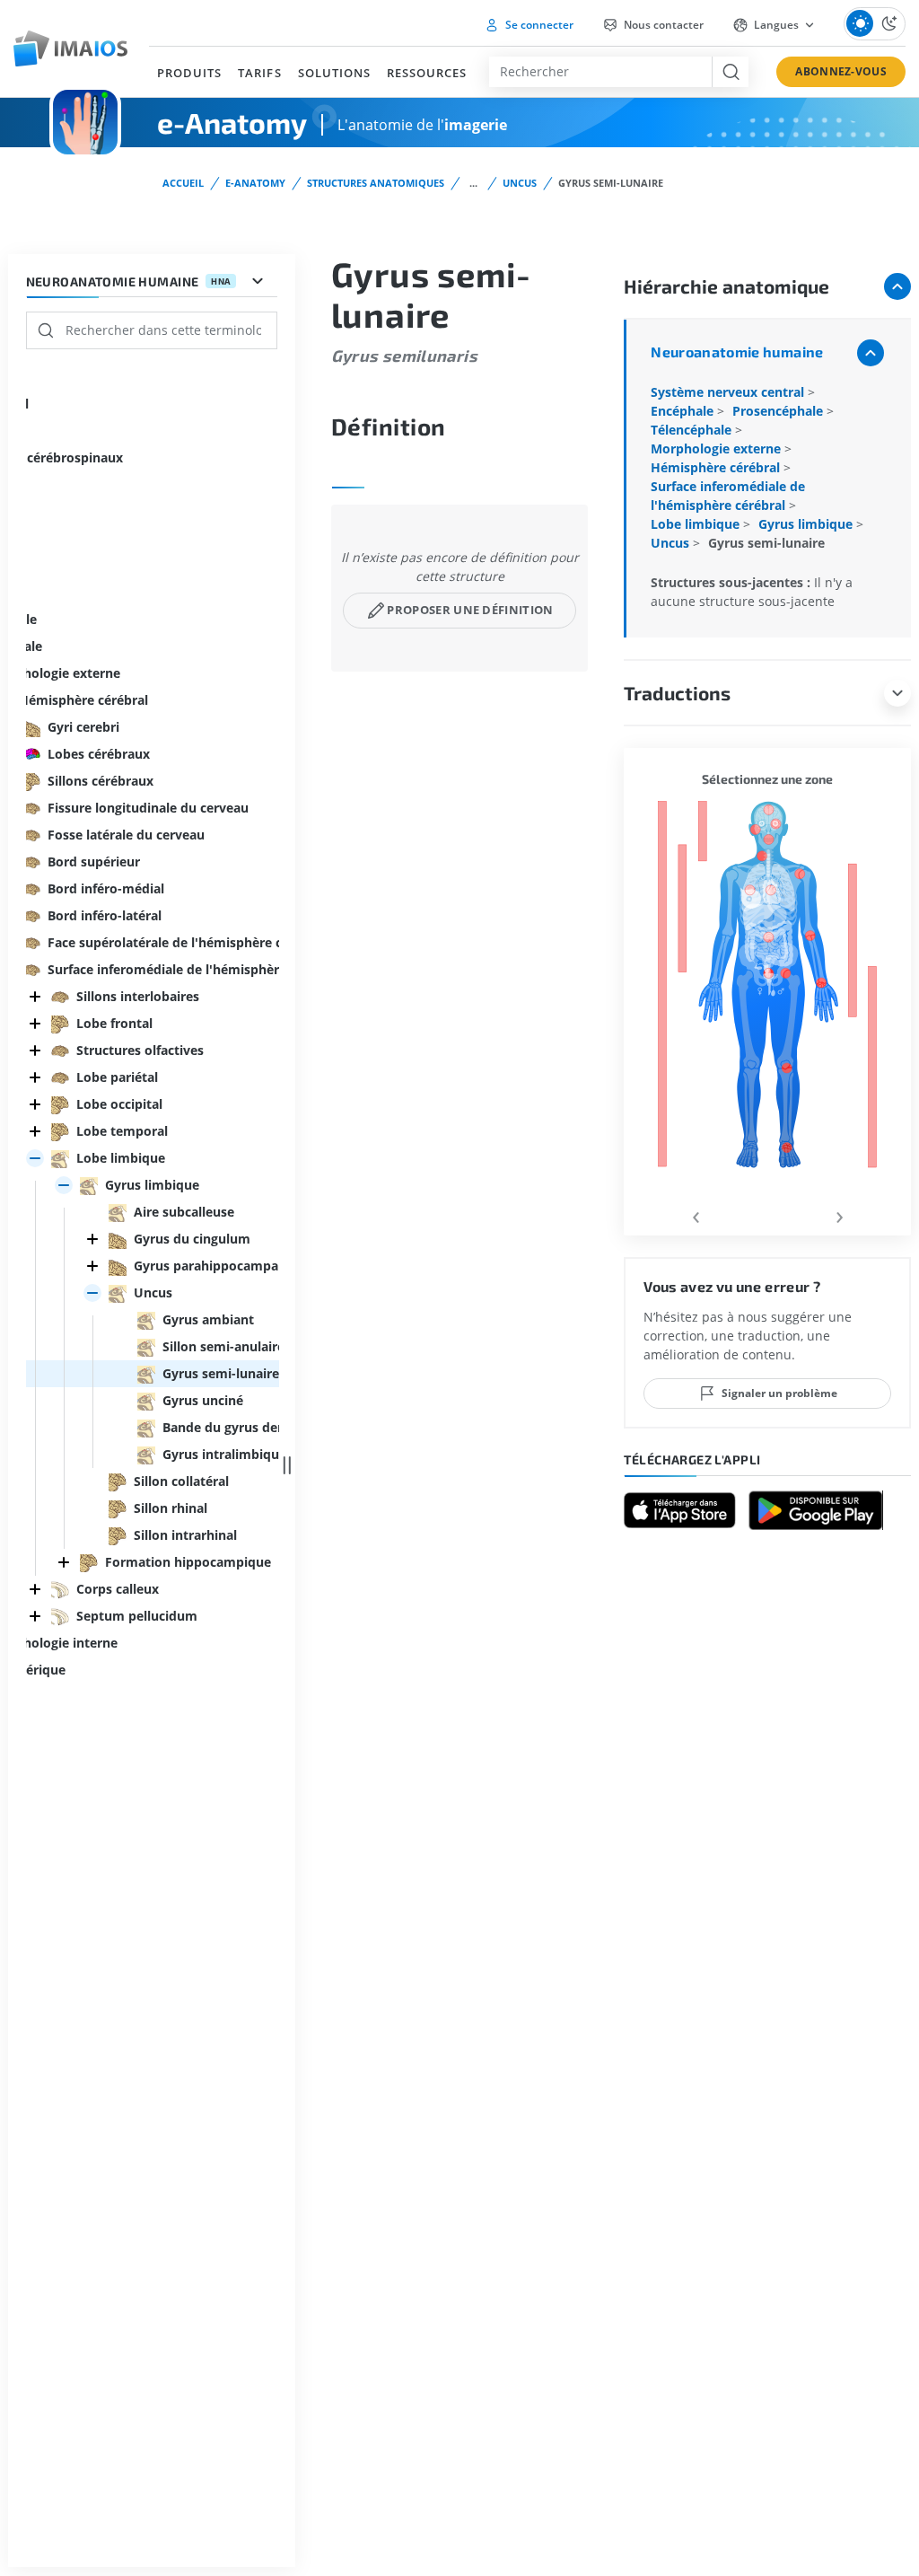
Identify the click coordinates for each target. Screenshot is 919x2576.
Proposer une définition (470, 610)
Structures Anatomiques (376, 183)
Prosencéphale (779, 411)
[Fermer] (35, 997)
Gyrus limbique (807, 524)
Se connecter (538, 25)
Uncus (520, 183)
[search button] (730, 72)
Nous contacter (662, 25)
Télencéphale (693, 430)
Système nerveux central (729, 392)
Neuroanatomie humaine (737, 352)
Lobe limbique (697, 524)
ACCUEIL (183, 183)
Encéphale (684, 411)
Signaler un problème (779, 1393)
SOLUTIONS (334, 73)
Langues (776, 25)
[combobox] (600, 72)
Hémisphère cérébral (717, 467)
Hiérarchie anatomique (726, 286)
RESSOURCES (427, 73)
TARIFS (259, 73)
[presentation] (696, 1214)
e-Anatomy (255, 183)
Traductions (677, 693)
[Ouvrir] (35, 1158)
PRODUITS (189, 73)
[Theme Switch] (875, 24)
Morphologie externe (718, 448)
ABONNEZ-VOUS (841, 71)
